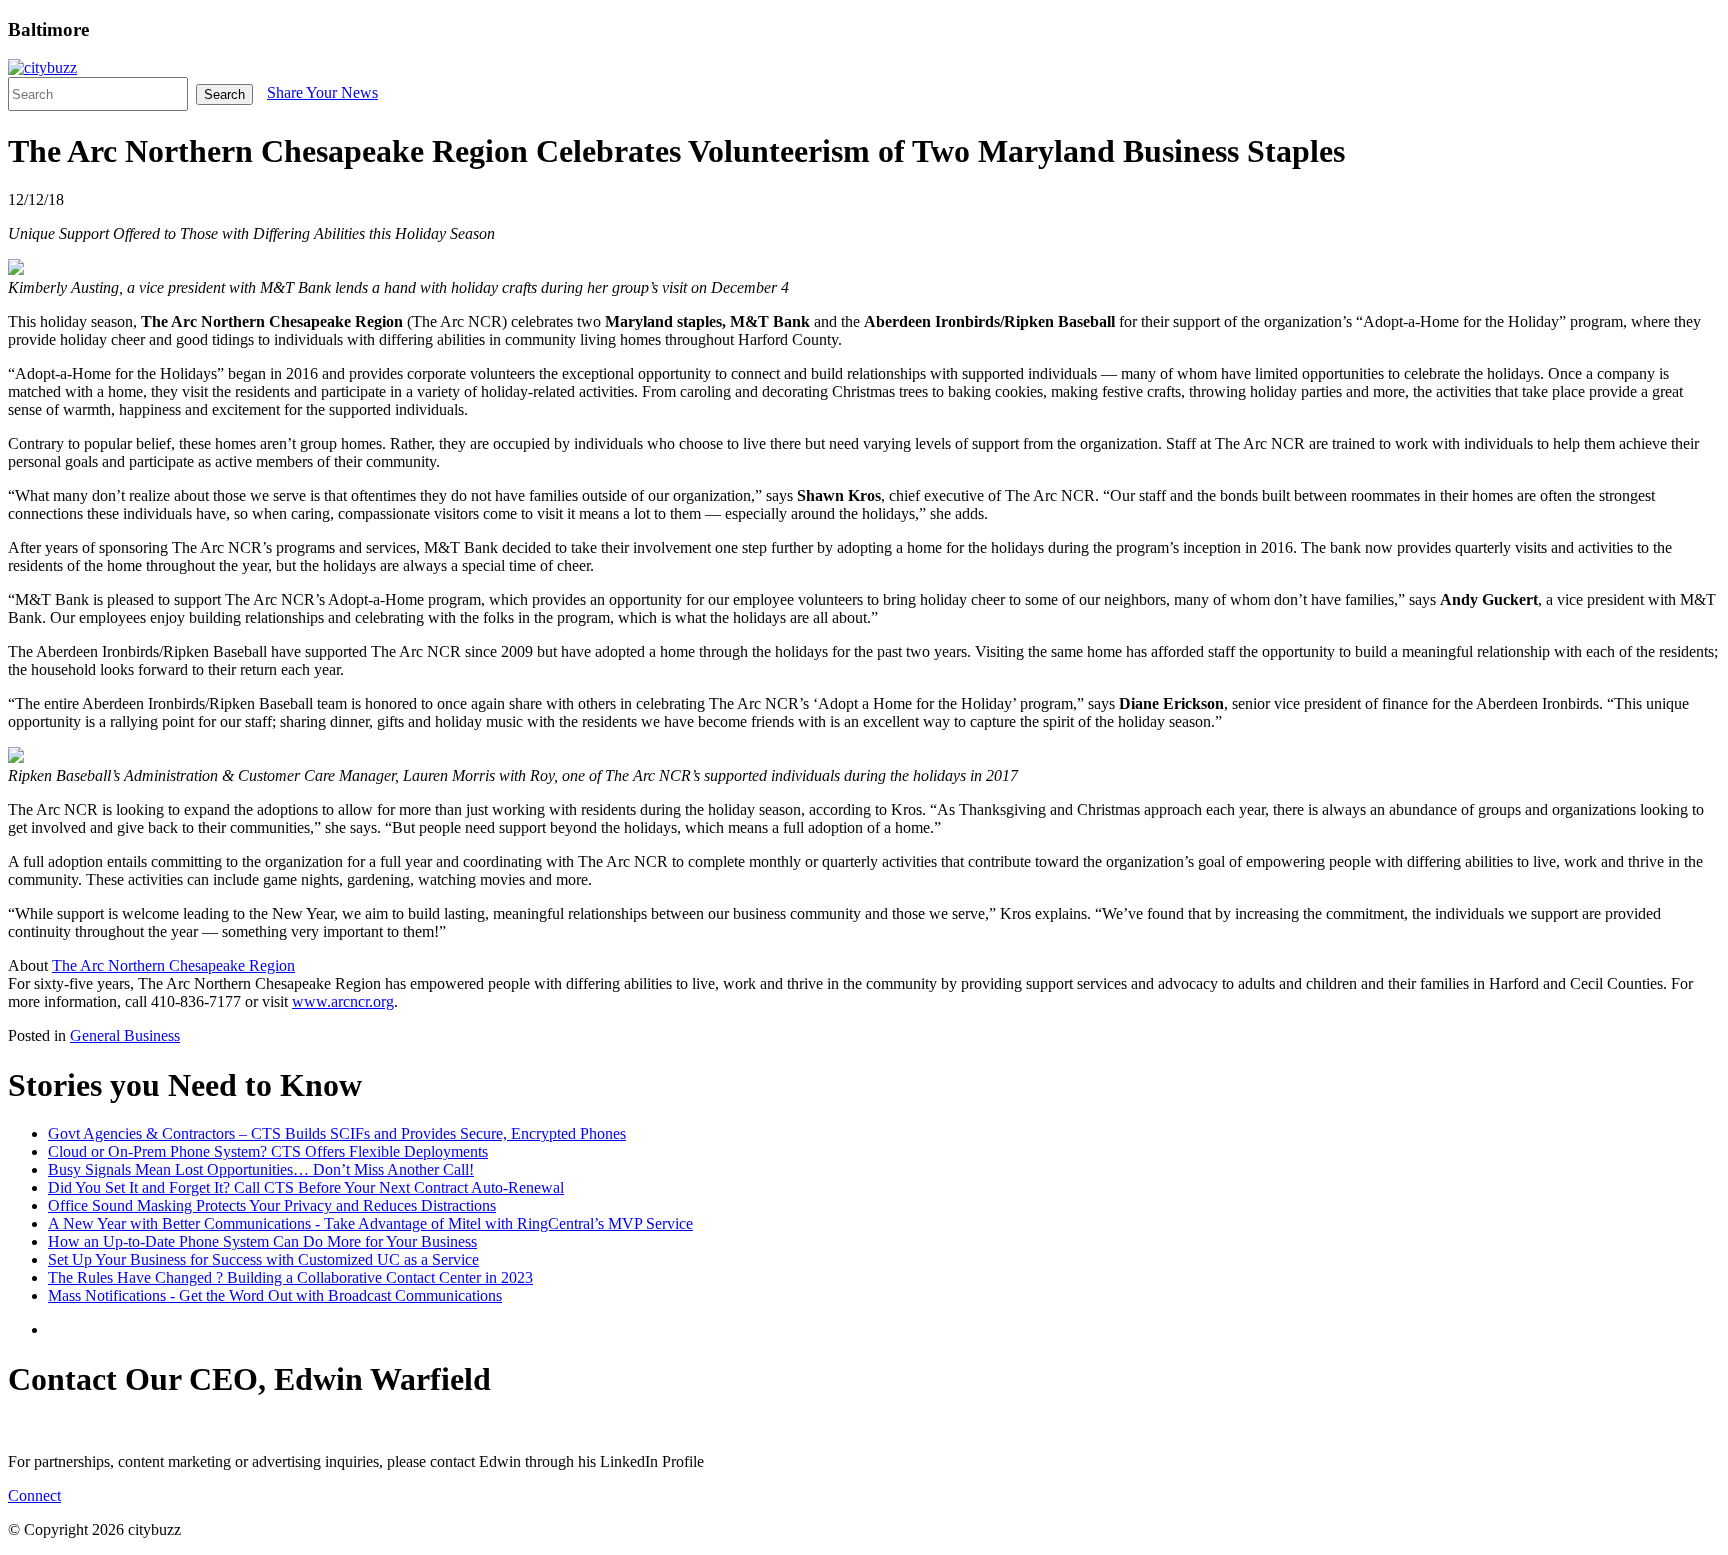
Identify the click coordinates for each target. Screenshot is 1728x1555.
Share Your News (322, 92)
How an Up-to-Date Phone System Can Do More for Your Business (262, 1241)
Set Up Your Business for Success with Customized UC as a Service (263, 1259)
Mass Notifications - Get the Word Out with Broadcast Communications (275, 1295)
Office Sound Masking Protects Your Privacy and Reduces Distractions (272, 1205)
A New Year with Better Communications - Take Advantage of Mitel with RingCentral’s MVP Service (370, 1223)
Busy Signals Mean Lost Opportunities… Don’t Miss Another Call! (261, 1169)
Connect (34, 1495)
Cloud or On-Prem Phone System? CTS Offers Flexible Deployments (268, 1151)
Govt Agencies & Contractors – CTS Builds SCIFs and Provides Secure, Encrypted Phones (337, 1133)
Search (224, 94)
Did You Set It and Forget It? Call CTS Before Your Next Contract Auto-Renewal (306, 1187)
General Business (125, 1035)
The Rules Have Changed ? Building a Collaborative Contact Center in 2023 (290, 1277)
